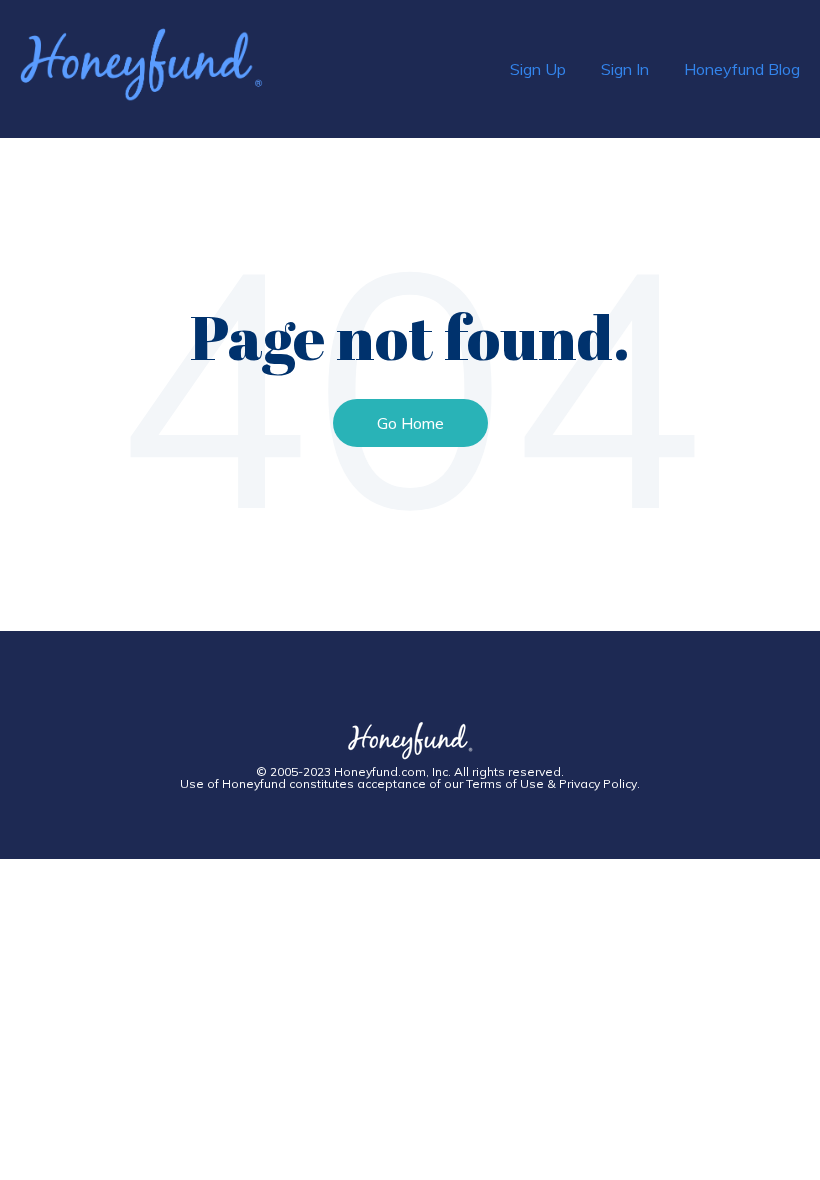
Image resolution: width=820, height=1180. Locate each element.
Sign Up (538, 69)
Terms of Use (505, 783)
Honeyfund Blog (742, 69)
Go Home (410, 423)
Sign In (625, 69)
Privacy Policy (598, 783)
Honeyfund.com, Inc (391, 771)
